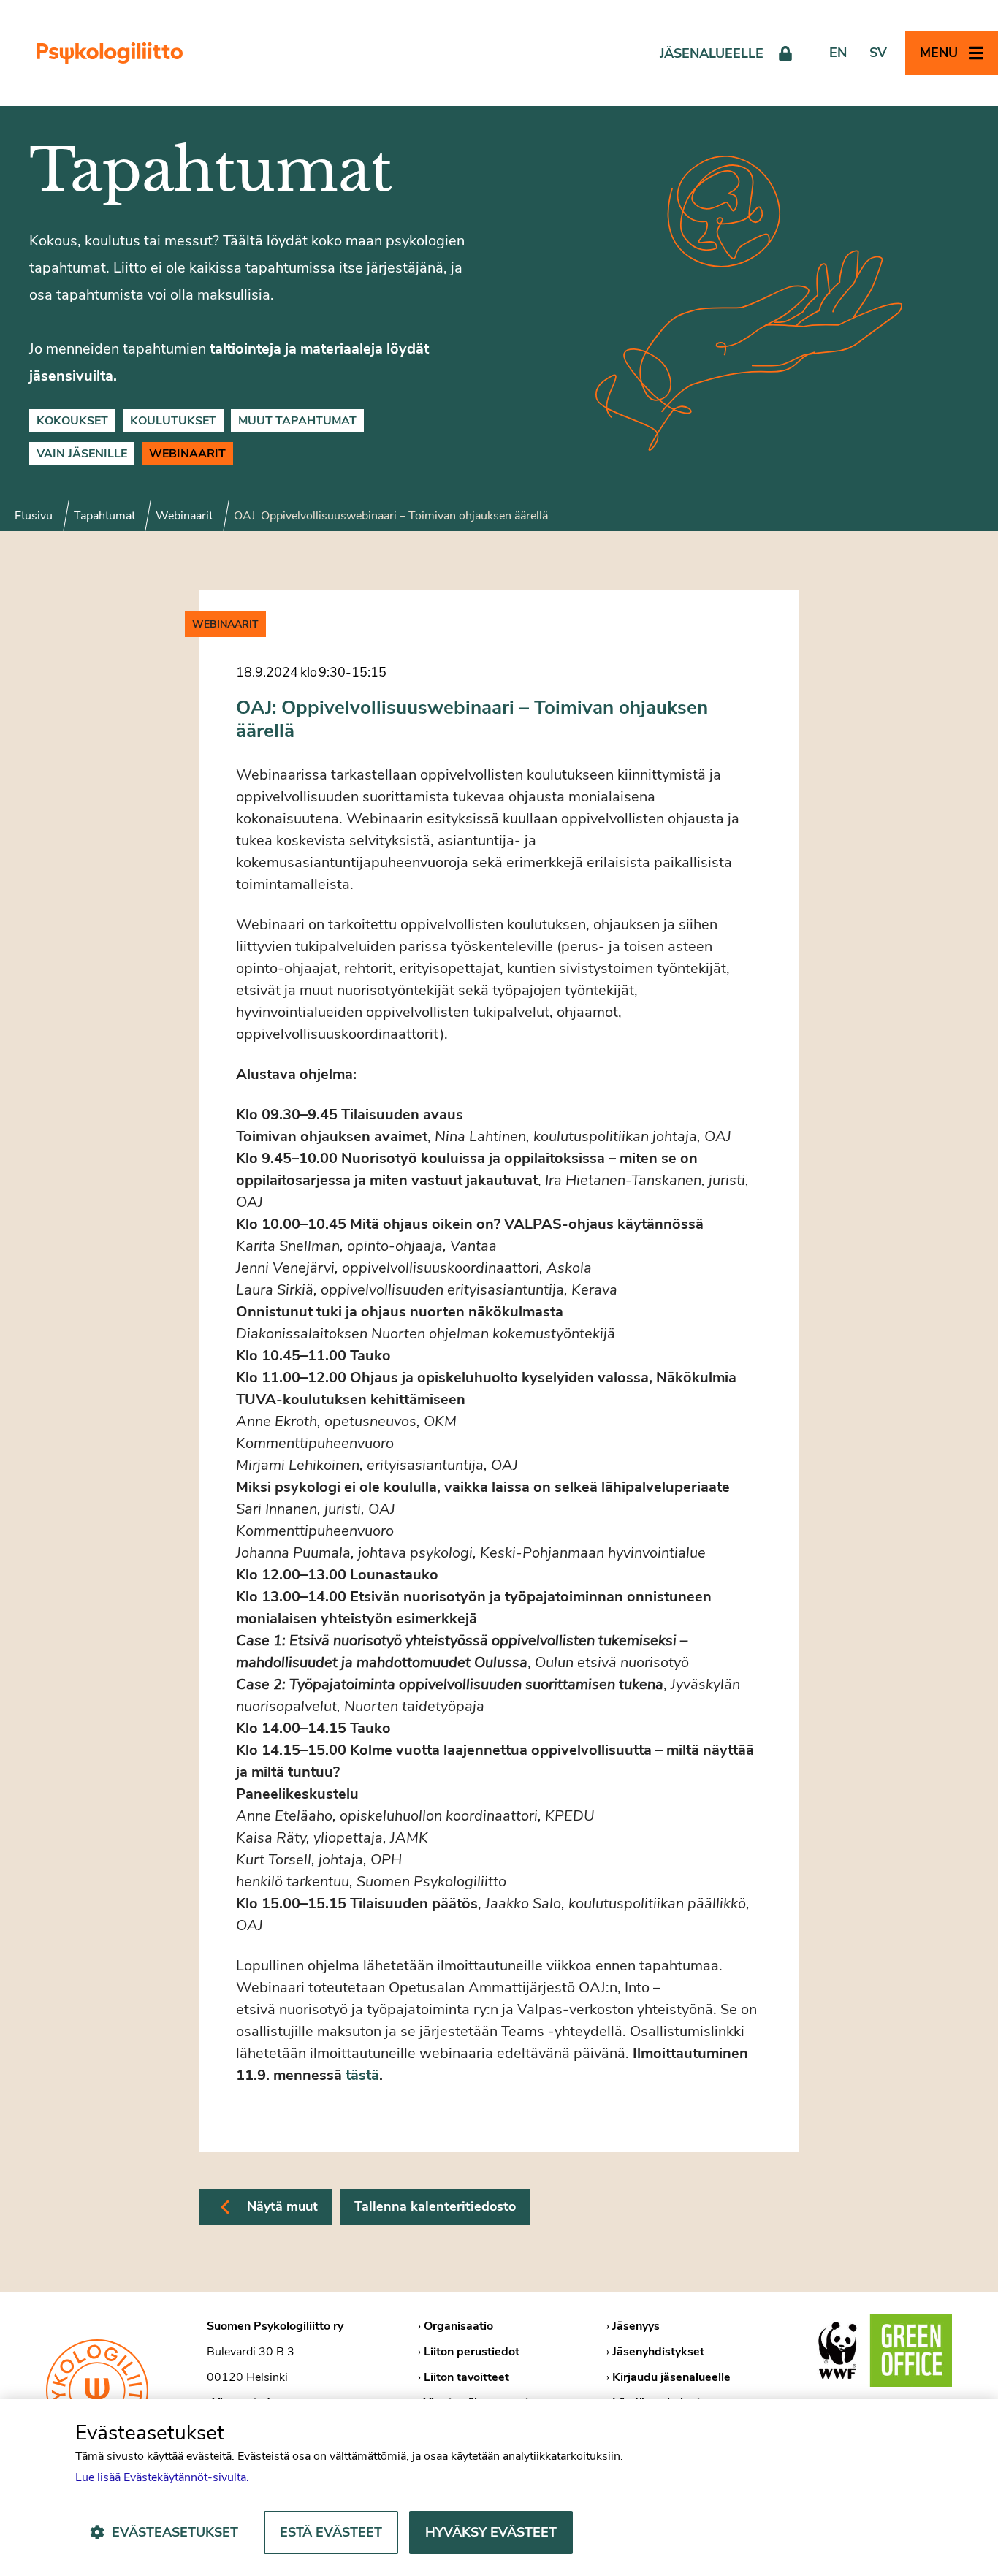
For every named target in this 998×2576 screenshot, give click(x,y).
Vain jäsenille (82, 454)
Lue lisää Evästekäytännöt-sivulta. (162, 2477)
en (838, 53)
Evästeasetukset (175, 2532)
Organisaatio (458, 2326)
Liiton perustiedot (472, 2352)
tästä (362, 2075)
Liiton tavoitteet (466, 2377)
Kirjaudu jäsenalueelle (671, 2377)
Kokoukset (72, 421)
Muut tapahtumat (297, 421)
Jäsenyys (636, 2326)
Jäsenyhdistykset (658, 2352)
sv (878, 53)
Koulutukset (173, 421)
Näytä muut (282, 2206)
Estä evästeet (331, 2532)
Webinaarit (187, 454)
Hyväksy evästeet (491, 2532)
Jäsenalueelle (712, 53)
